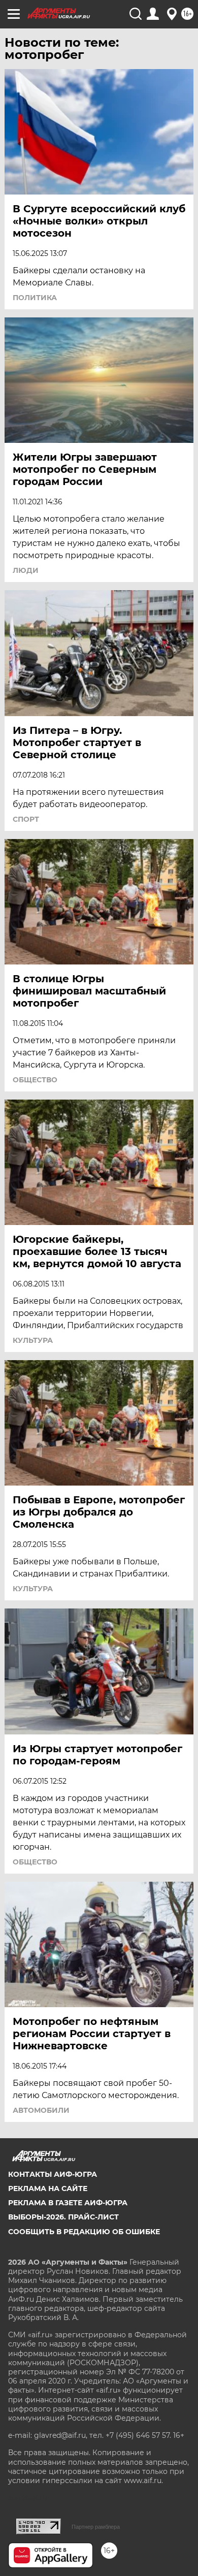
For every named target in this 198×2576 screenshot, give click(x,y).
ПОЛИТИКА (35, 298)
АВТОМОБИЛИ (41, 2110)
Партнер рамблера (96, 2527)
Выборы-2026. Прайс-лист (63, 2217)
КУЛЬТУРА (33, 1340)
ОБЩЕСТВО (35, 1080)
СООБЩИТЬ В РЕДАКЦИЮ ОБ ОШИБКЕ (84, 2232)
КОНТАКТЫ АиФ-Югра (53, 2174)
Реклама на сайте (48, 2188)
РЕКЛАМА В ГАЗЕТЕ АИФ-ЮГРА (68, 2203)
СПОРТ (26, 819)
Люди (26, 570)
